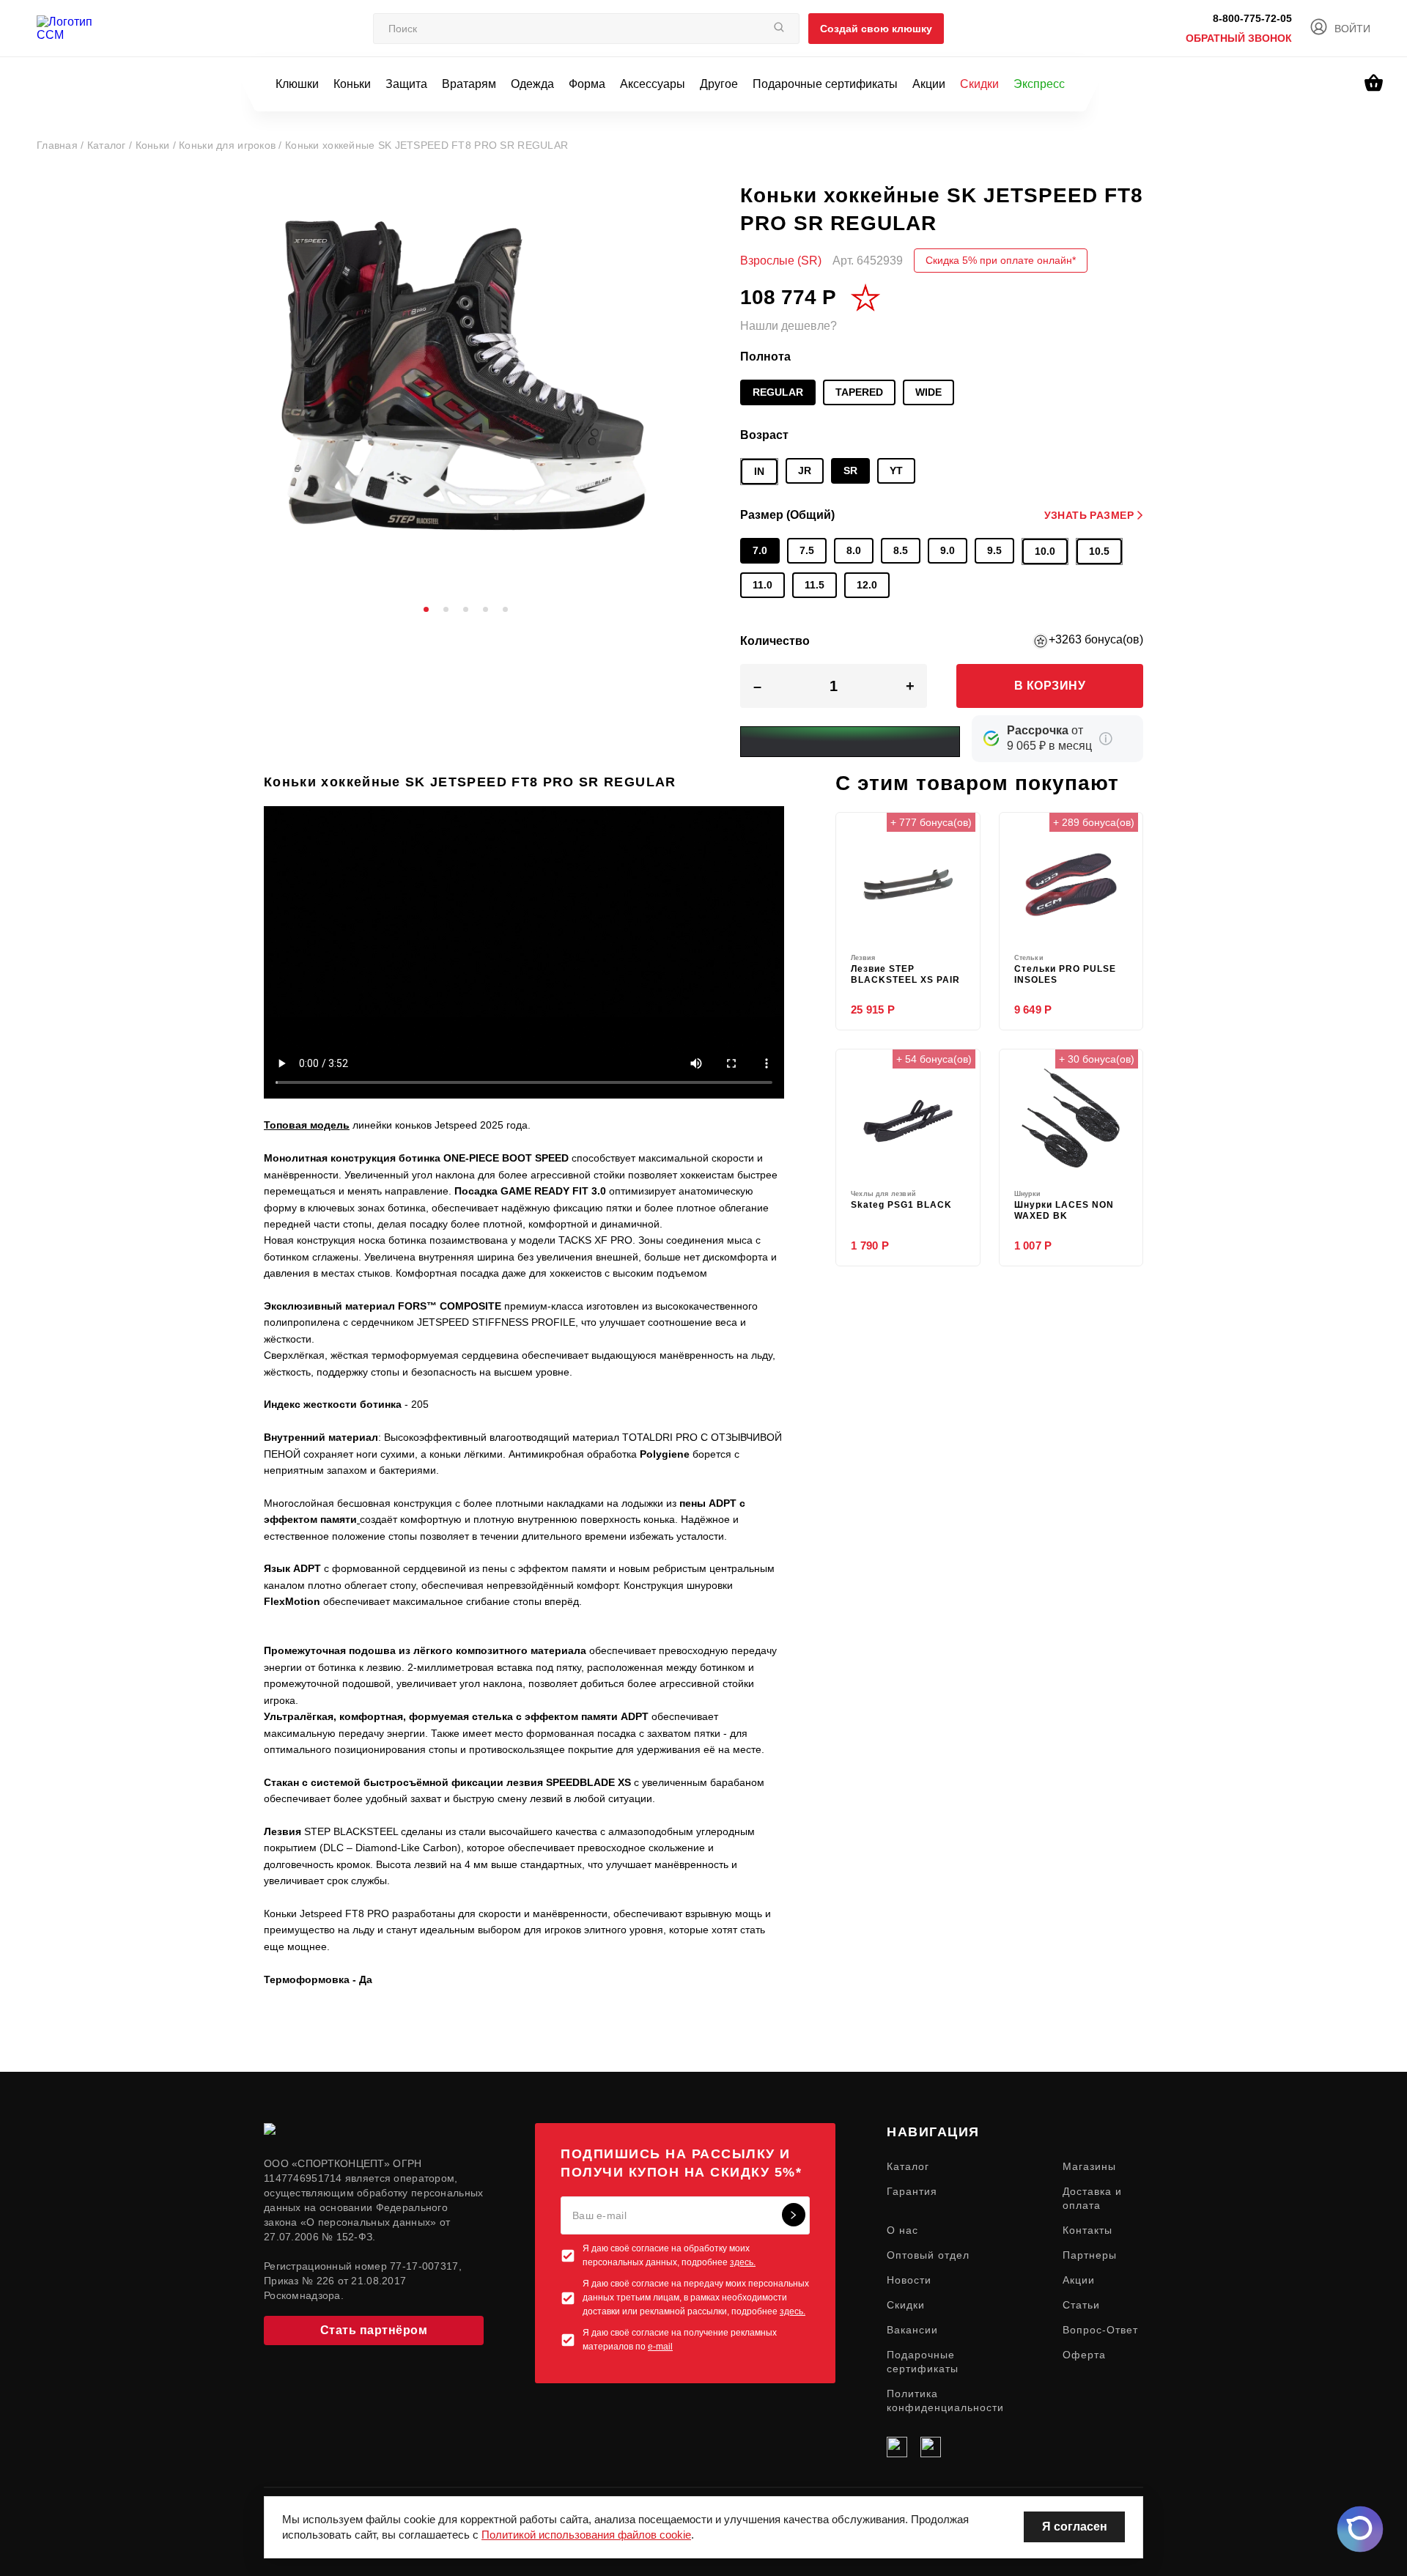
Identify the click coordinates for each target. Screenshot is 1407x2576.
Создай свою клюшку (876, 29)
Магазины (1089, 2166)
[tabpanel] (465, 383)
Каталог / (111, 145)
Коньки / (158, 145)
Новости (909, 2280)
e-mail (660, 2347)
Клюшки (297, 84)
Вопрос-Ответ (1100, 2330)
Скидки (979, 84)
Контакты (1087, 2230)
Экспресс (1039, 84)
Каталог (908, 2166)
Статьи (1081, 2305)
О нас (902, 2230)
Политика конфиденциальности (945, 2400)
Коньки (352, 84)
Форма (587, 84)
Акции (929, 84)
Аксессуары (653, 84)
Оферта (1084, 2355)
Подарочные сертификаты (825, 84)
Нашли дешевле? (789, 326)
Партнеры (1090, 2255)
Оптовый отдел (928, 2255)
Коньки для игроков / (232, 145)
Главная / (62, 145)
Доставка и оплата (1092, 2198)
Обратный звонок (1239, 38)
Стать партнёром (374, 2330)
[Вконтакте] (897, 2447)
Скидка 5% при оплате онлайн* (1001, 260)
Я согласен (1075, 2527)
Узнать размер (1089, 515)
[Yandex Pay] (850, 742)
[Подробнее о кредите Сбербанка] (1106, 739)
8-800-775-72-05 (1252, 18)
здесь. (743, 2262)
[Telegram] (931, 2447)
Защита (406, 84)
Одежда (532, 84)
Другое (719, 84)
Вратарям (469, 84)
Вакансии (912, 2330)
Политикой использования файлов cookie (586, 2535)
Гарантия (912, 2191)
